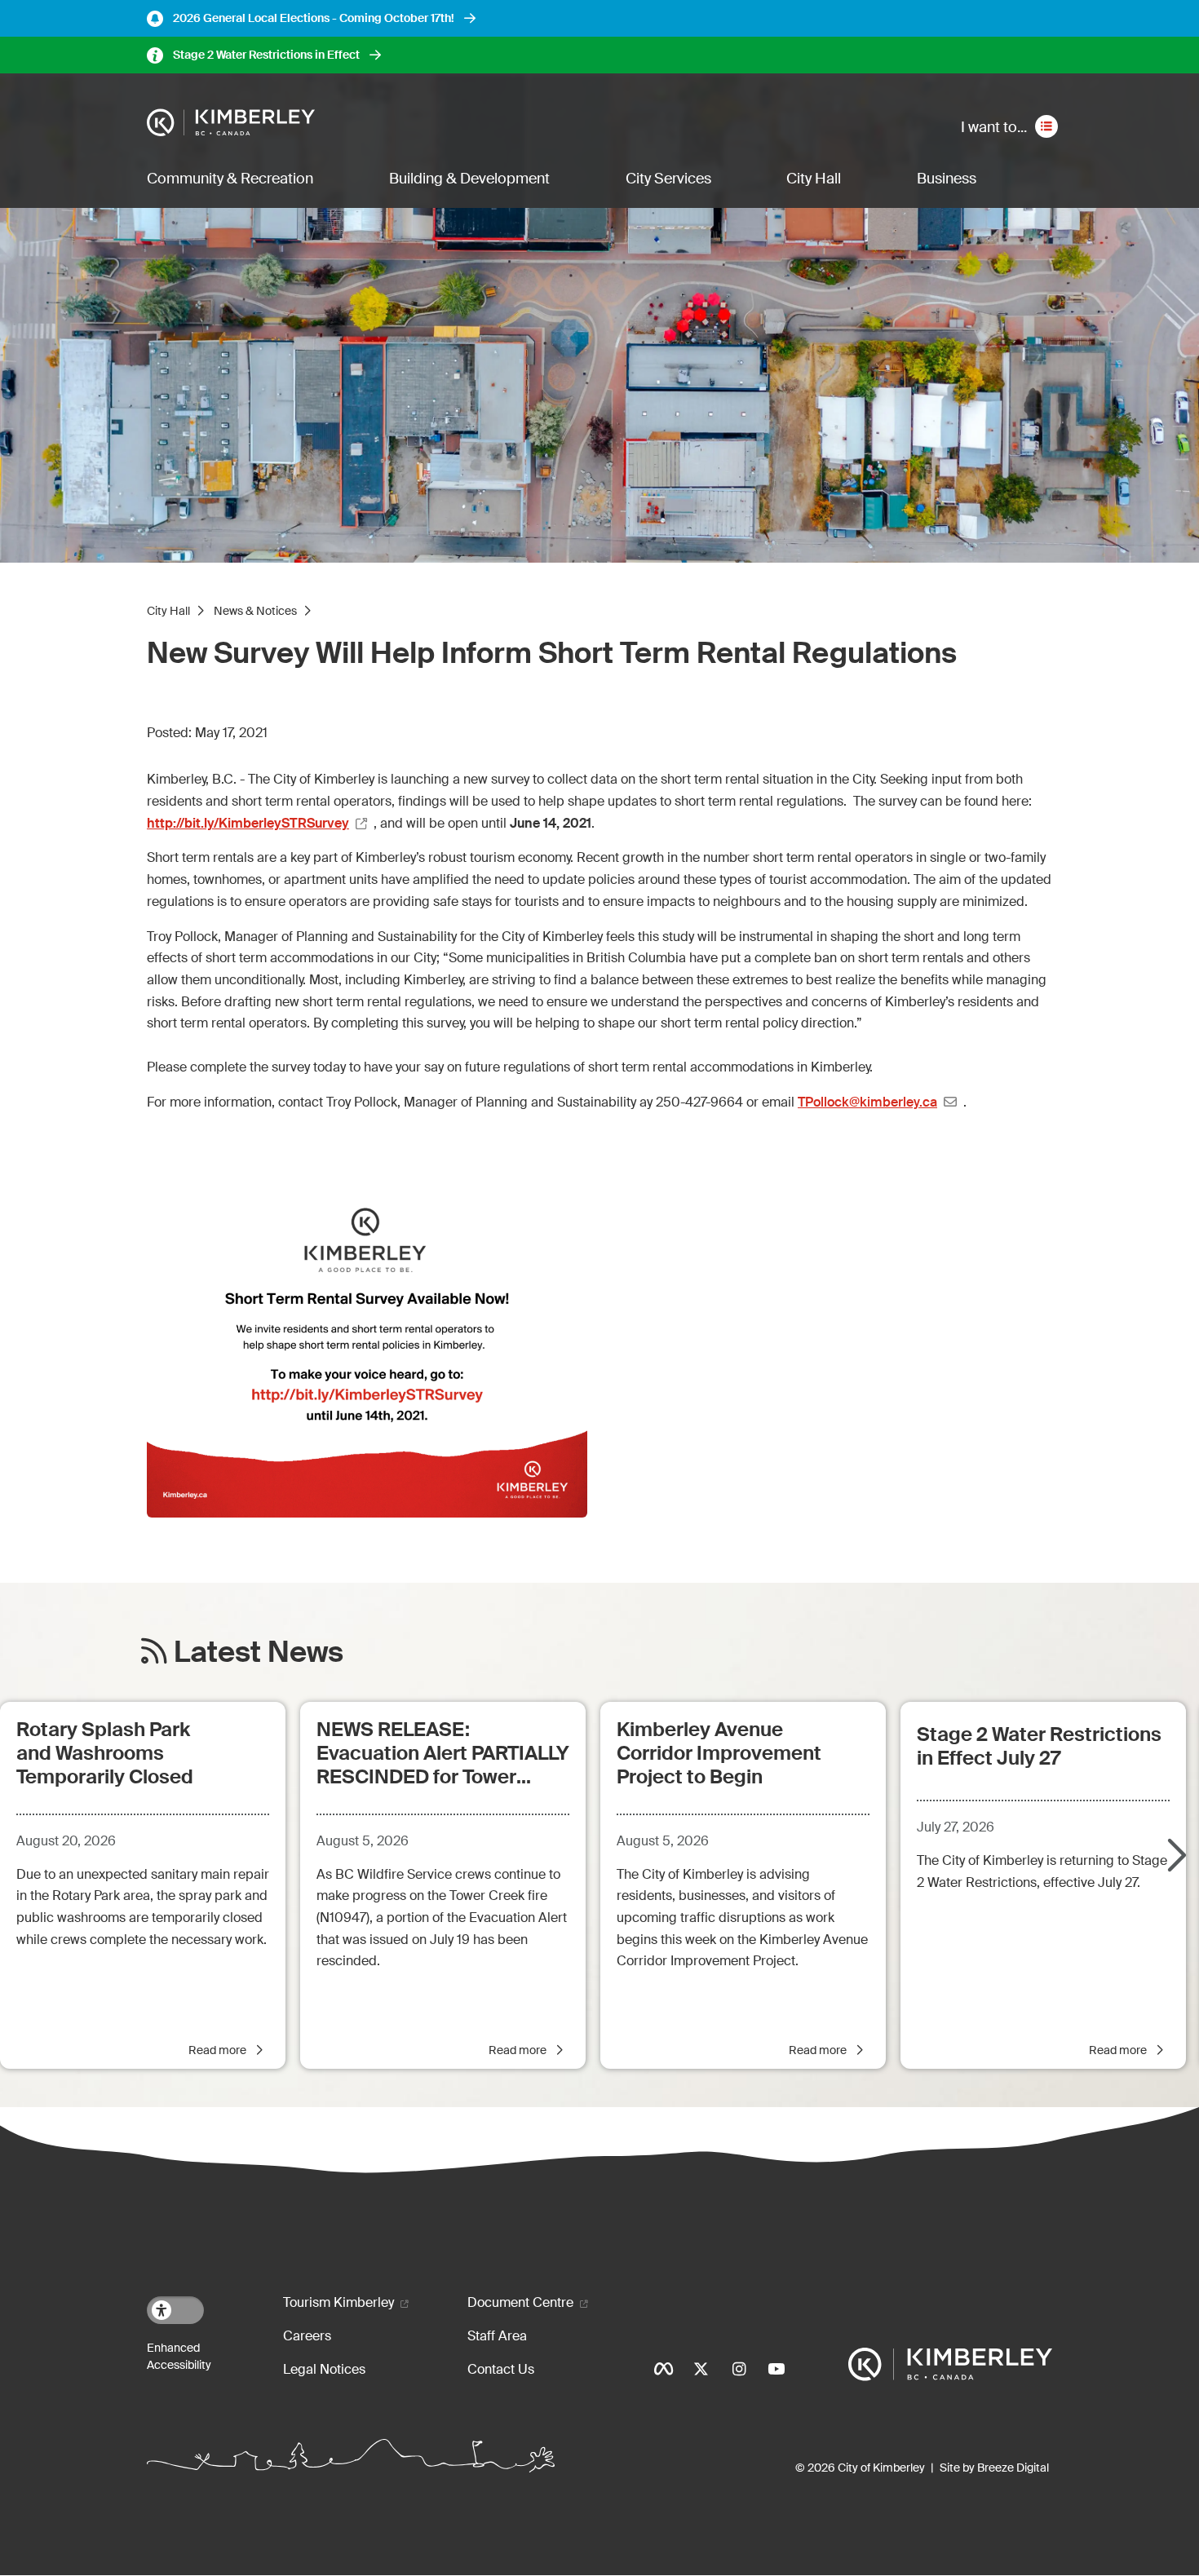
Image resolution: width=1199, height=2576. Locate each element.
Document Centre (520, 2302)
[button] (1175, 1857)
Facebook (664, 2369)
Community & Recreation (230, 179)
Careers (307, 2336)
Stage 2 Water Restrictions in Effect (266, 55)
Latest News (259, 1653)
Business (947, 179)
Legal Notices (324, 2369)
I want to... (994, 127)
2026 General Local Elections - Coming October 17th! (314, 18)
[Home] (231, 123)
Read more (219, 2050)
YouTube (776, 2369)
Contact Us (501, 2369)
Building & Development (469, 179)
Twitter (701, 2369)
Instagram (739, 2369)
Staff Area (497, 2336)
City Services (668, 179)
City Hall (814, 179)
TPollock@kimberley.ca (867, 1102)
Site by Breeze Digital (994, 2468)
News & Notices (255, 611)
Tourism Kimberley (338, 2302)
